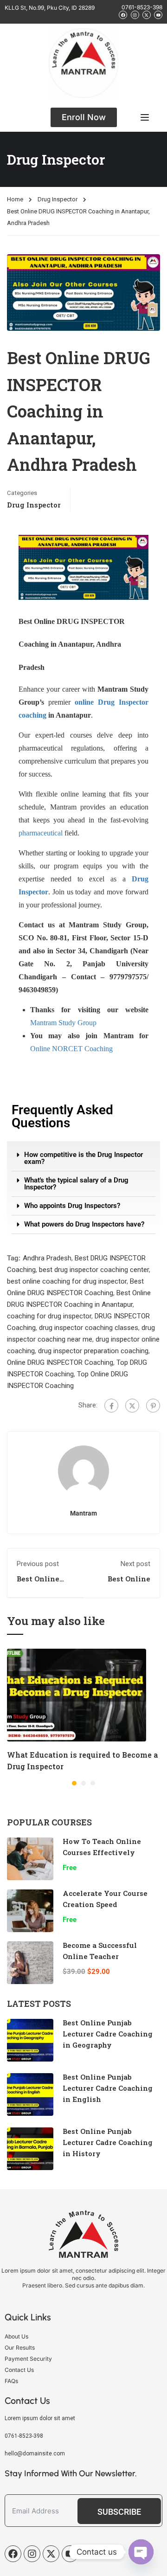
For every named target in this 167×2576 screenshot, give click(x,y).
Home (15, 199)
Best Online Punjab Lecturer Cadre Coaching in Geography (108, 2034)
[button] (83, 1159)
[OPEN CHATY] (141, 2552)
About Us (16, 2336)
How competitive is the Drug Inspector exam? (83, 1158)
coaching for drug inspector (49, 1316)
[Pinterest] (153, 1406)
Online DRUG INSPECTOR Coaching (60, 1362)
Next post (135, 1564)
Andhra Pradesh (47, 1258)
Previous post (38, 1564)
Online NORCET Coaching (71, 1049)
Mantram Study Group (63, 1023)
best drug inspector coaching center (94, 1270)
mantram (83, 1513)
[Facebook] (111, 1406)
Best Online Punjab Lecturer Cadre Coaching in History (108, 2142)
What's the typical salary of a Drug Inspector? (76, 1184)
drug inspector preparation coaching (93, 1351)
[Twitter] (132, 1406)
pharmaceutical (41, 833)
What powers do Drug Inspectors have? (84, 1224)
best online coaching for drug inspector (67, 1281)
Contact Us (19, 2370)
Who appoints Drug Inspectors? (72, 1206)
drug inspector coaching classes (89, 1328)
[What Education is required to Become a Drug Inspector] (77, 1695)
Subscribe (119, 2512)
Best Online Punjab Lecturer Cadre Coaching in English (108, 2088)
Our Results (20, 2348)
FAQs (11, 2381)
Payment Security (28, 2359)
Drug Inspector (58, 199)
